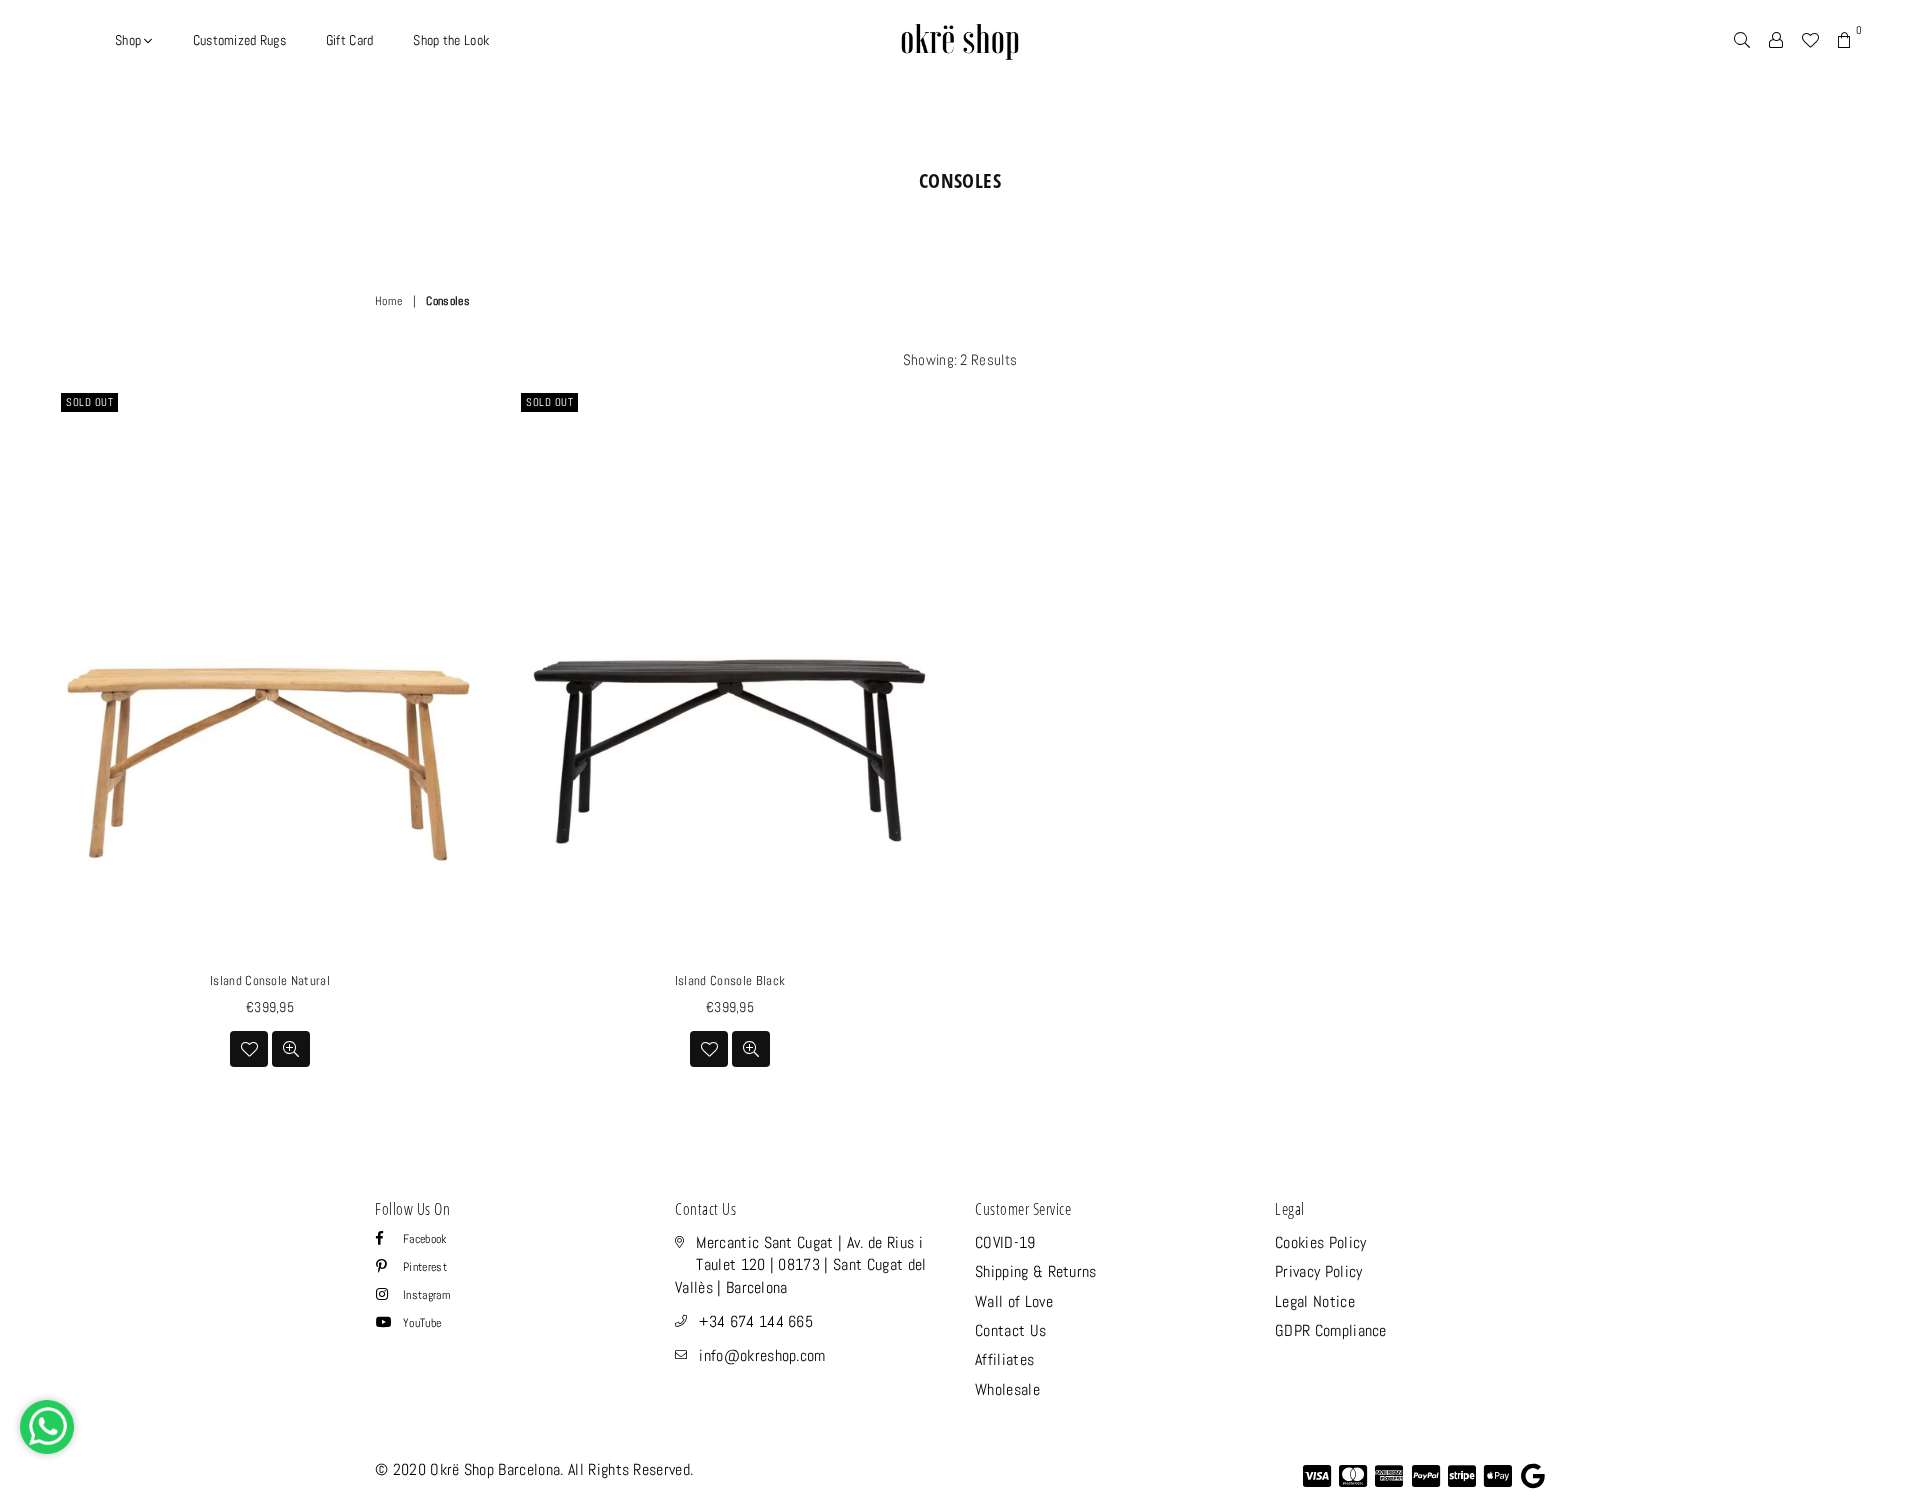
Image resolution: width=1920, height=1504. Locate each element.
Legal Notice (1315, 1301)
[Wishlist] (1810, 40)
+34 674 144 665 (756, 1321)
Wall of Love (1014, 1301)
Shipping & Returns (1036, 1271)
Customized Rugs (239, 40)
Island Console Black (730, 980)
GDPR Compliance (1331, 1330)
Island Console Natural (270, 980)
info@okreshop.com (762, 1355)
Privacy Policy (1318, 1271)
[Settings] (1776, 40)
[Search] (1742, 40)
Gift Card (350, 40)
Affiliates (1004, 1359)
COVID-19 (1005, 1242)
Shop (129, 40)
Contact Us (1010, 1330)
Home (388, 301)
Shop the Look (451, 40)
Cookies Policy (1320, 1242)
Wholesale (1007, 1389)
